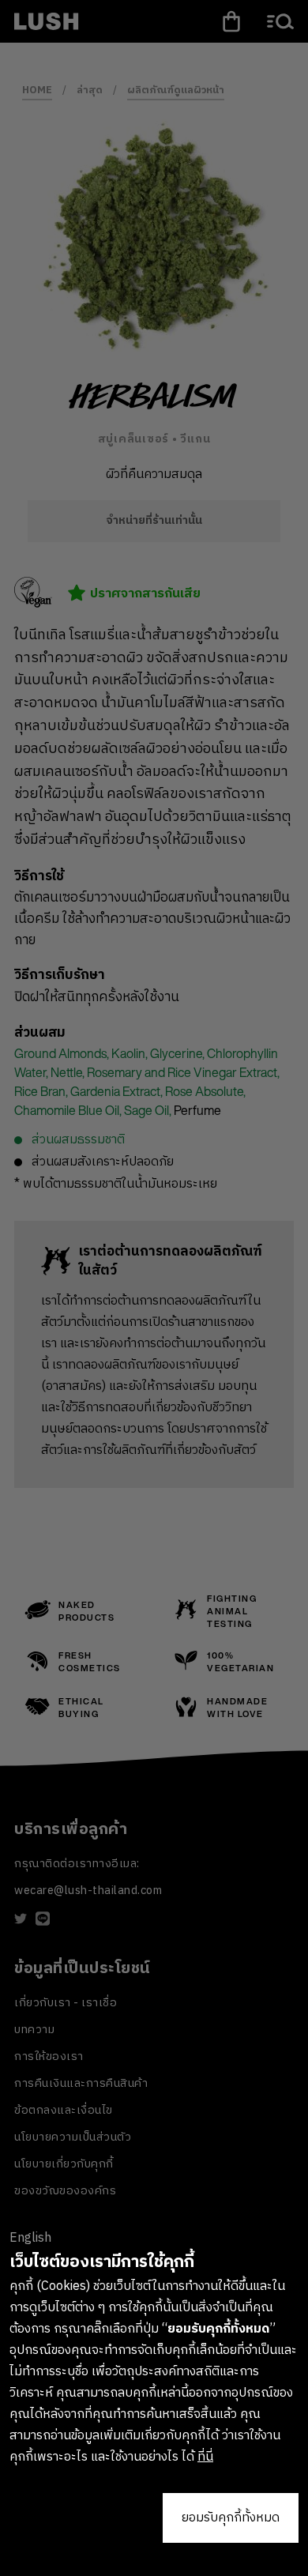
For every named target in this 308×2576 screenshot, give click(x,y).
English (30, 2238)
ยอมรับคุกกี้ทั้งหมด (231, 2518)
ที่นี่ (205, 2457)
